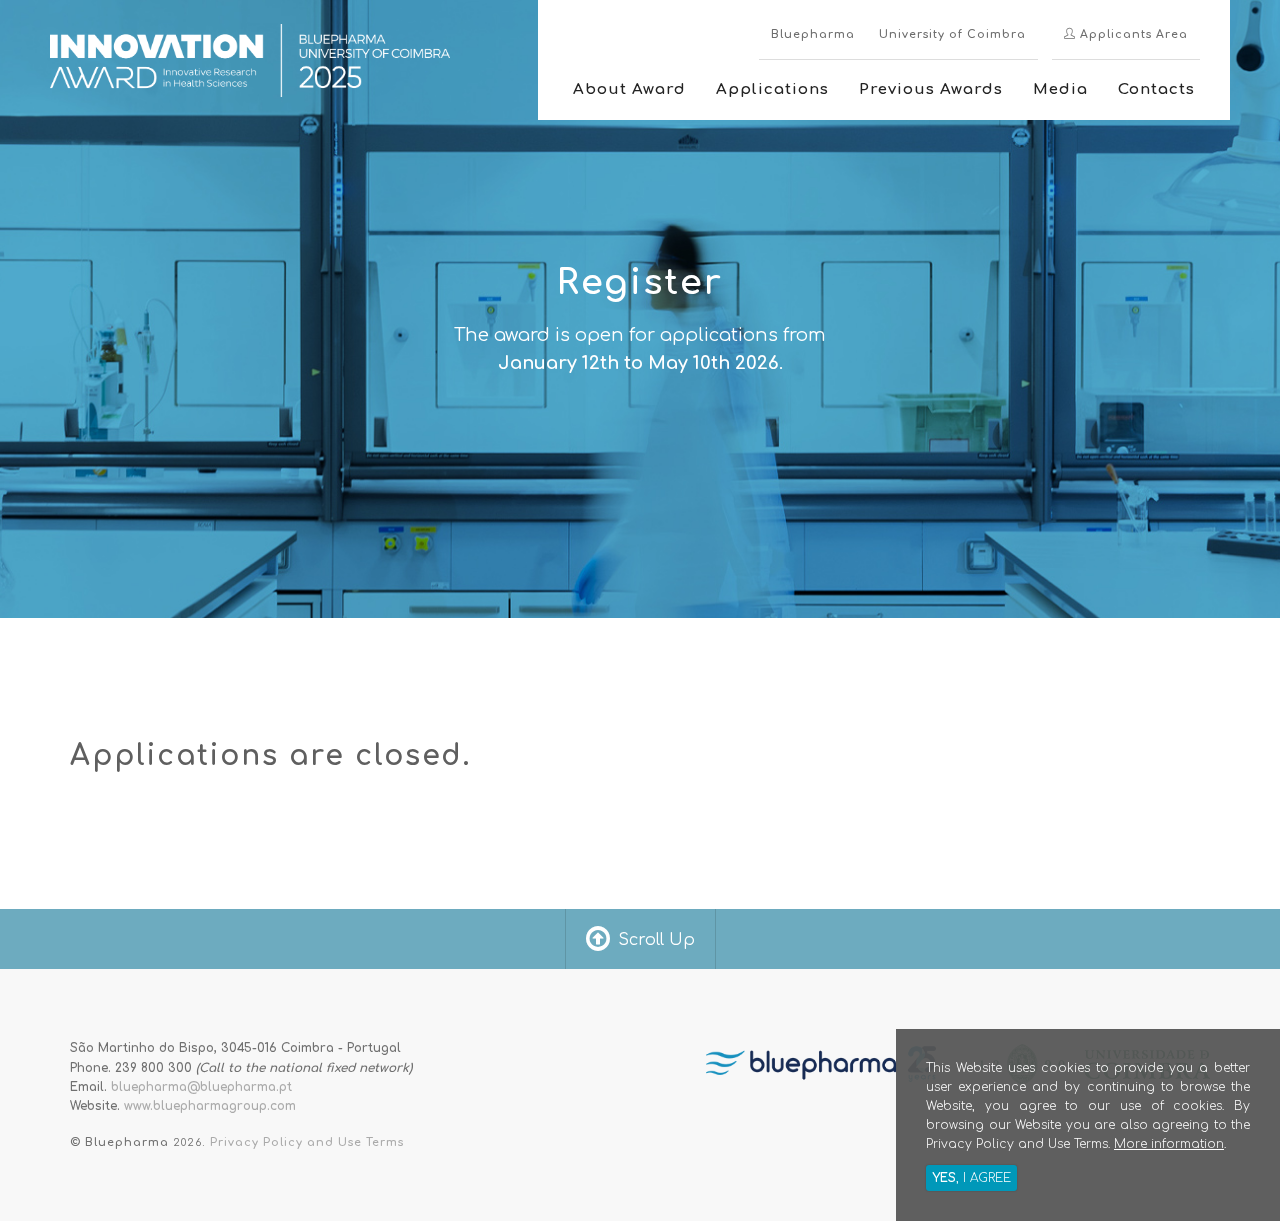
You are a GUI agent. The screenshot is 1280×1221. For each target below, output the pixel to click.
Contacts (1156, 89)
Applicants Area (1132, 34)
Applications (772, 89)
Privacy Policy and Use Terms (307, 1142)
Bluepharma (813, 34)
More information (1169, 1144)
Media (1060, 89)
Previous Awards (931, 89)
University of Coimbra (952, 34)
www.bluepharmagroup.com (210, 1106)
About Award (629, 89)
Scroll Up (656, 940)
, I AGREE (971, 1178)
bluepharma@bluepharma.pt (201, 1087)
